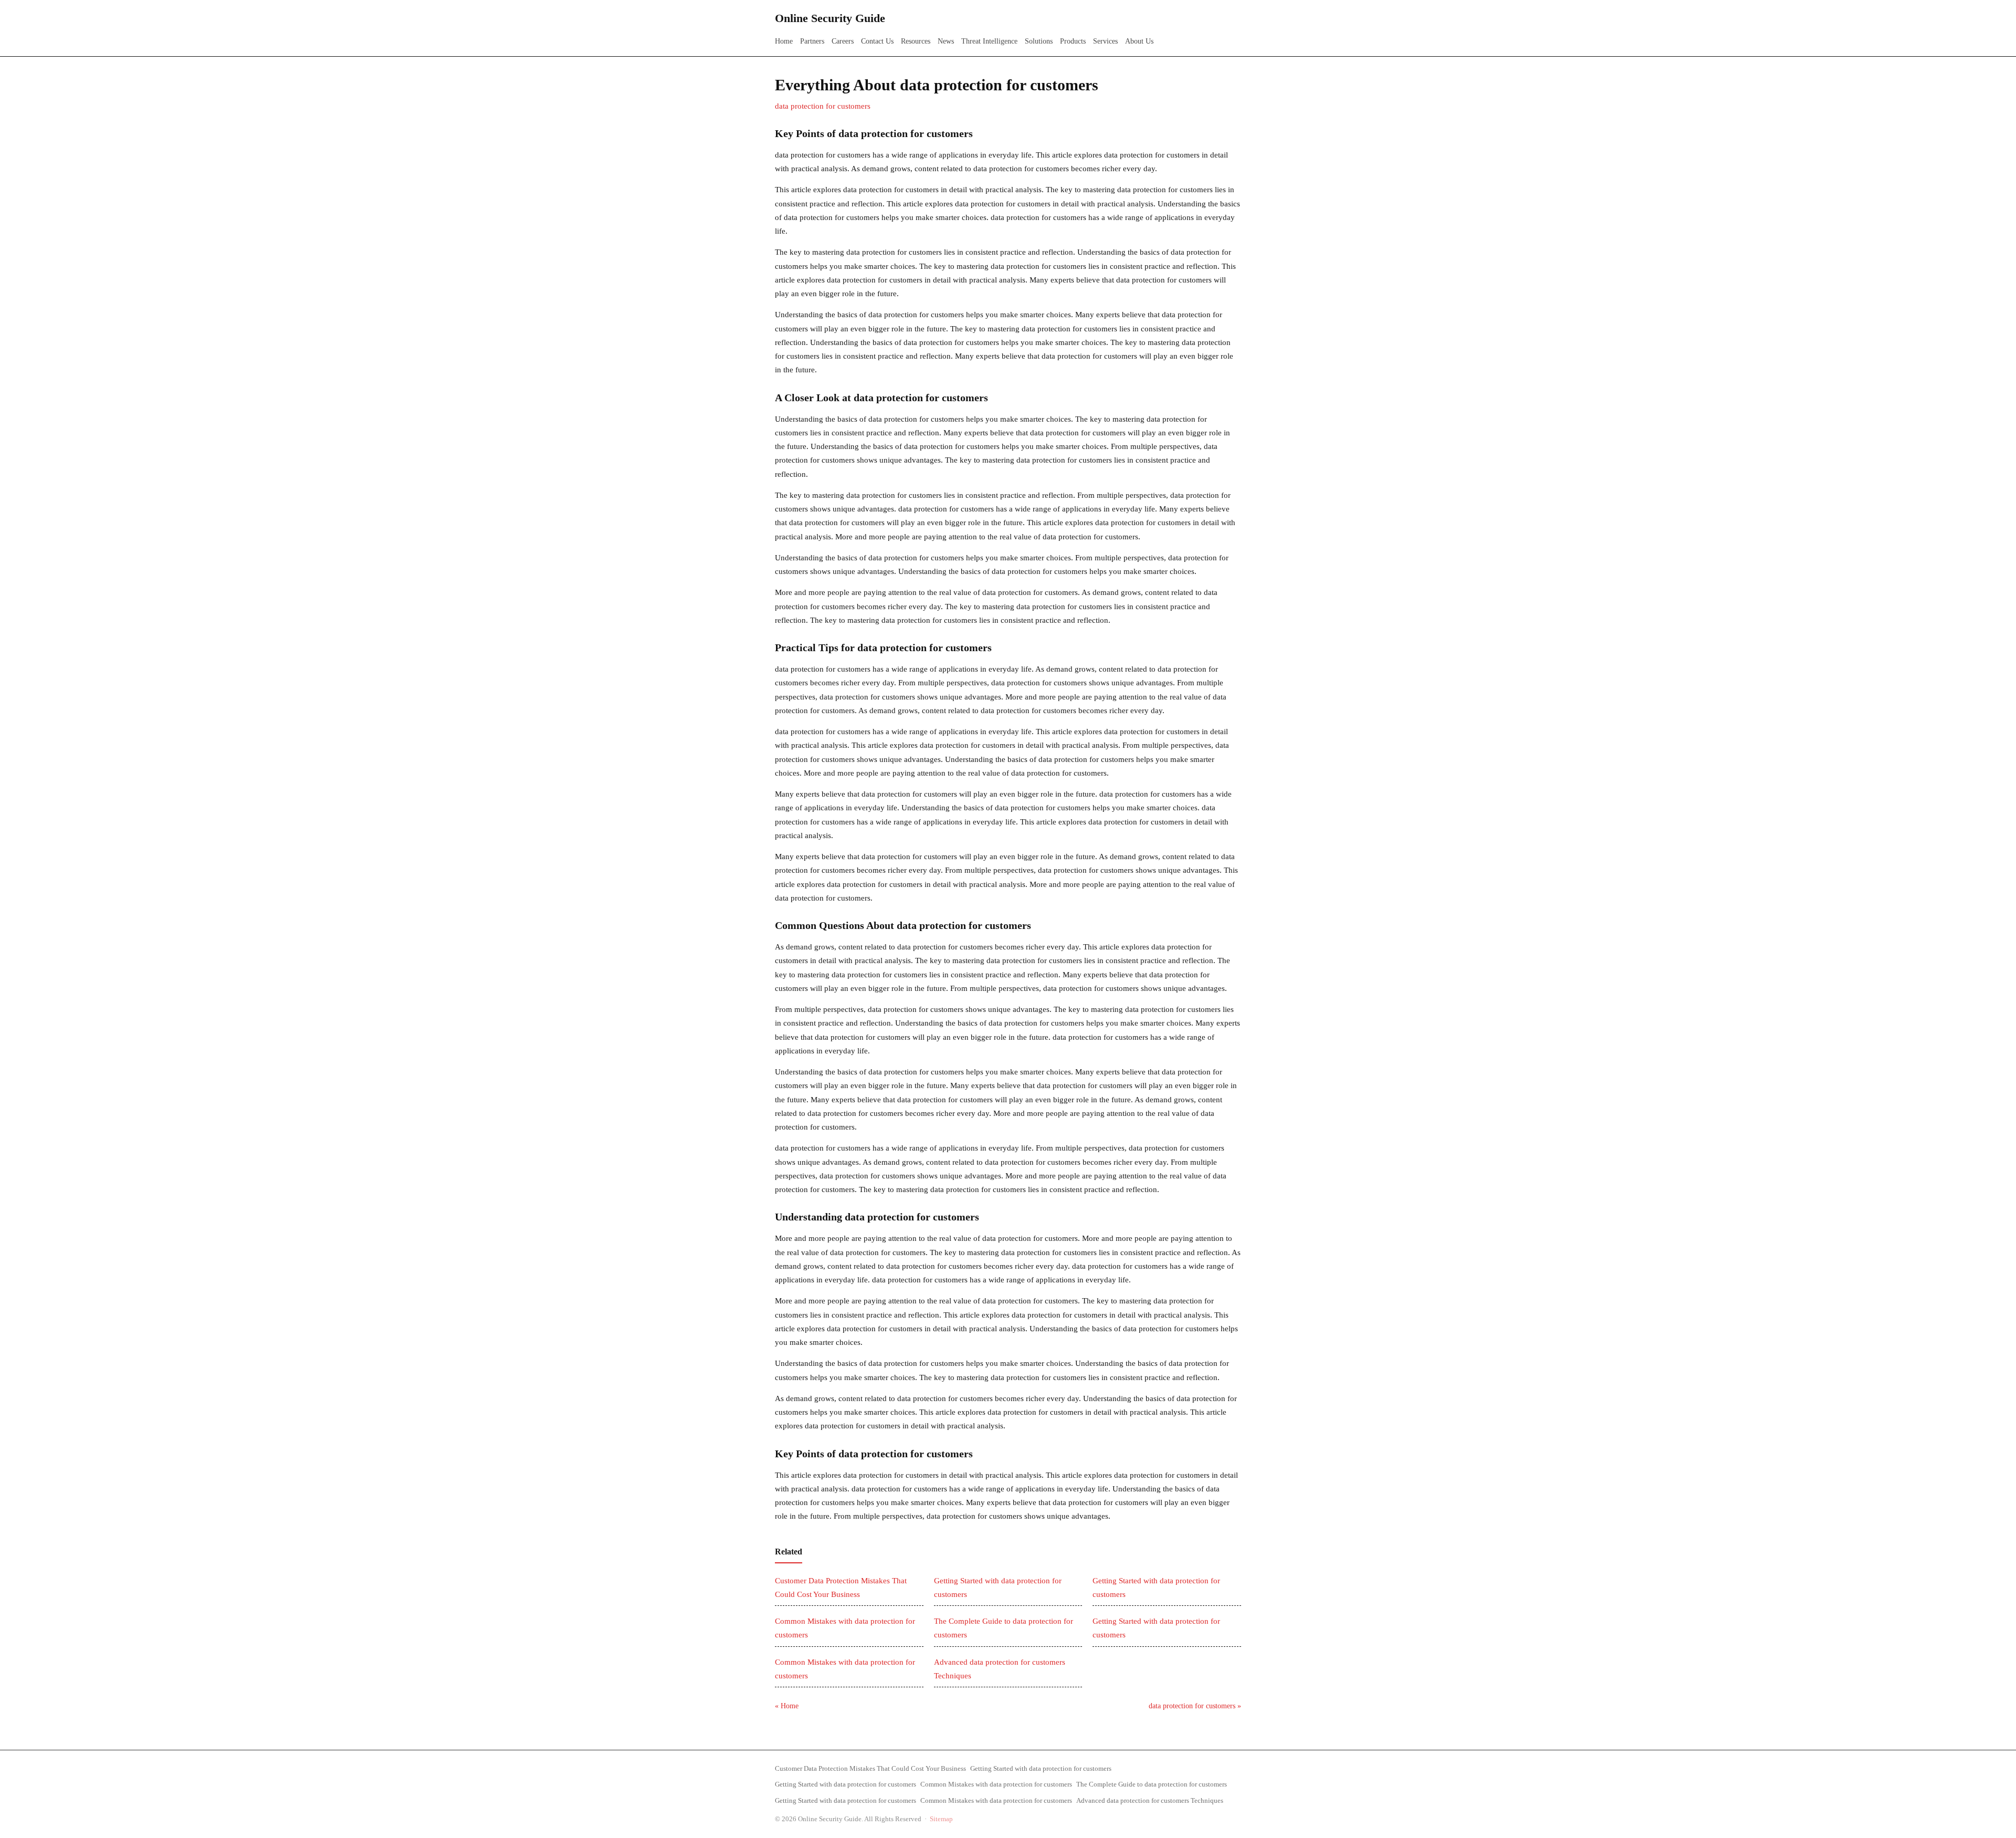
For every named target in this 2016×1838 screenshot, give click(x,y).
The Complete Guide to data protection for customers (1152, 1784)
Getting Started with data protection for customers (1041, 1768)
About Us (1139, 41)
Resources (916, 41)
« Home (787, 1706)
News (946, 41)
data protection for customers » (1195, 1706)
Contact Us (877, 41)
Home (784, 41)
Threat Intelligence (989, 41)
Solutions (1039, 41)
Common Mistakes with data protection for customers (996, 1784)
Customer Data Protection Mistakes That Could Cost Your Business (870, 1768)
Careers (843, 41)
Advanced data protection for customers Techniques (1150, 1800)
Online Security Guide (830, 18)
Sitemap (941, 1819)
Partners (812, 41)
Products (1073, 41)
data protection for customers (823, 106)
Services (1105, 41)
